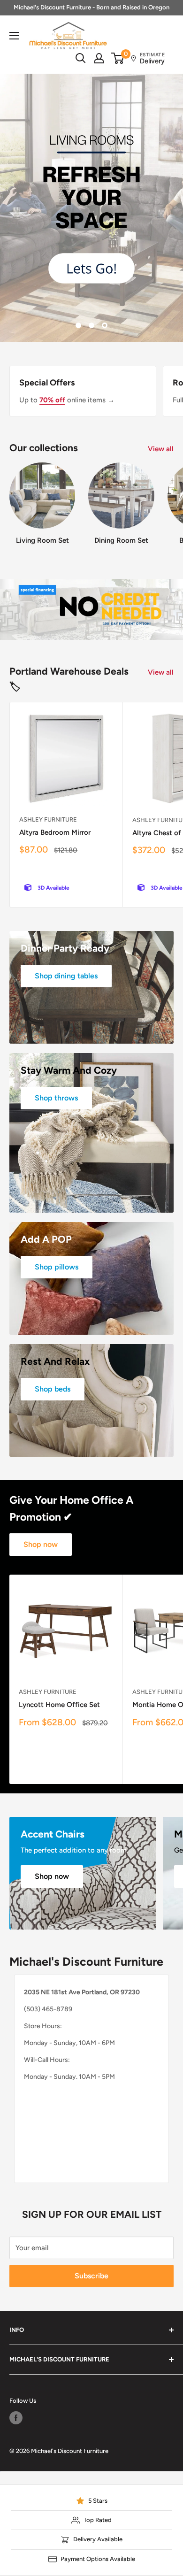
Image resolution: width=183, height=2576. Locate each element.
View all (161, 247)
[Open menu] (14, 36)
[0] (118, 58)
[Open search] (81, 58)
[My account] (99, 58)
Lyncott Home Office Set (59, 1503)
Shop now (41, 1342)
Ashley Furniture (48, 618)
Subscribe (91, 2074)
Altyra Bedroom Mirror (55, 631)
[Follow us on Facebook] (16, 2216)
